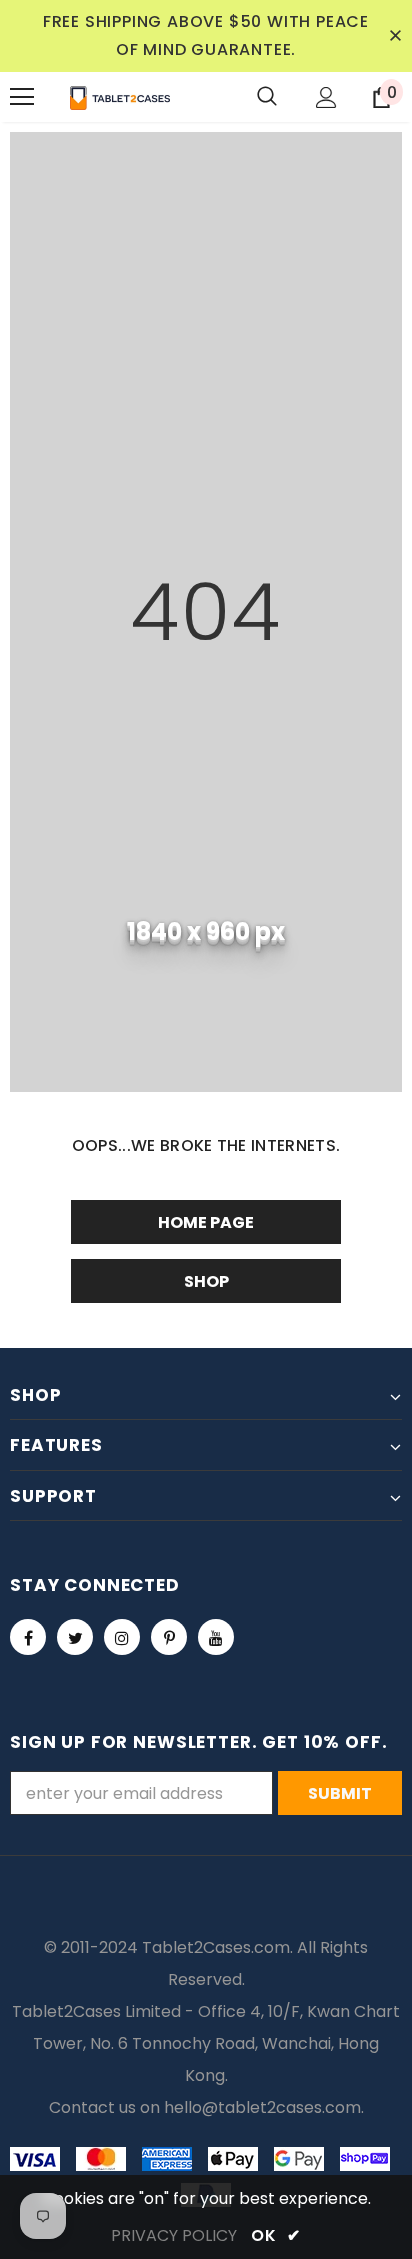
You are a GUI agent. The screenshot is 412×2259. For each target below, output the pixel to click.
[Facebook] (28, 1637)
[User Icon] (326, 97)
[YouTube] (216, 1637)
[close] (395, 36)
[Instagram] (122, 1637)
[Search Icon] (267, 97)
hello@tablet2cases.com (262, 2107)
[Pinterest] (169, 1637)
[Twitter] (75, 1637)
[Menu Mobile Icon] (22, 97)
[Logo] (120, 97)
